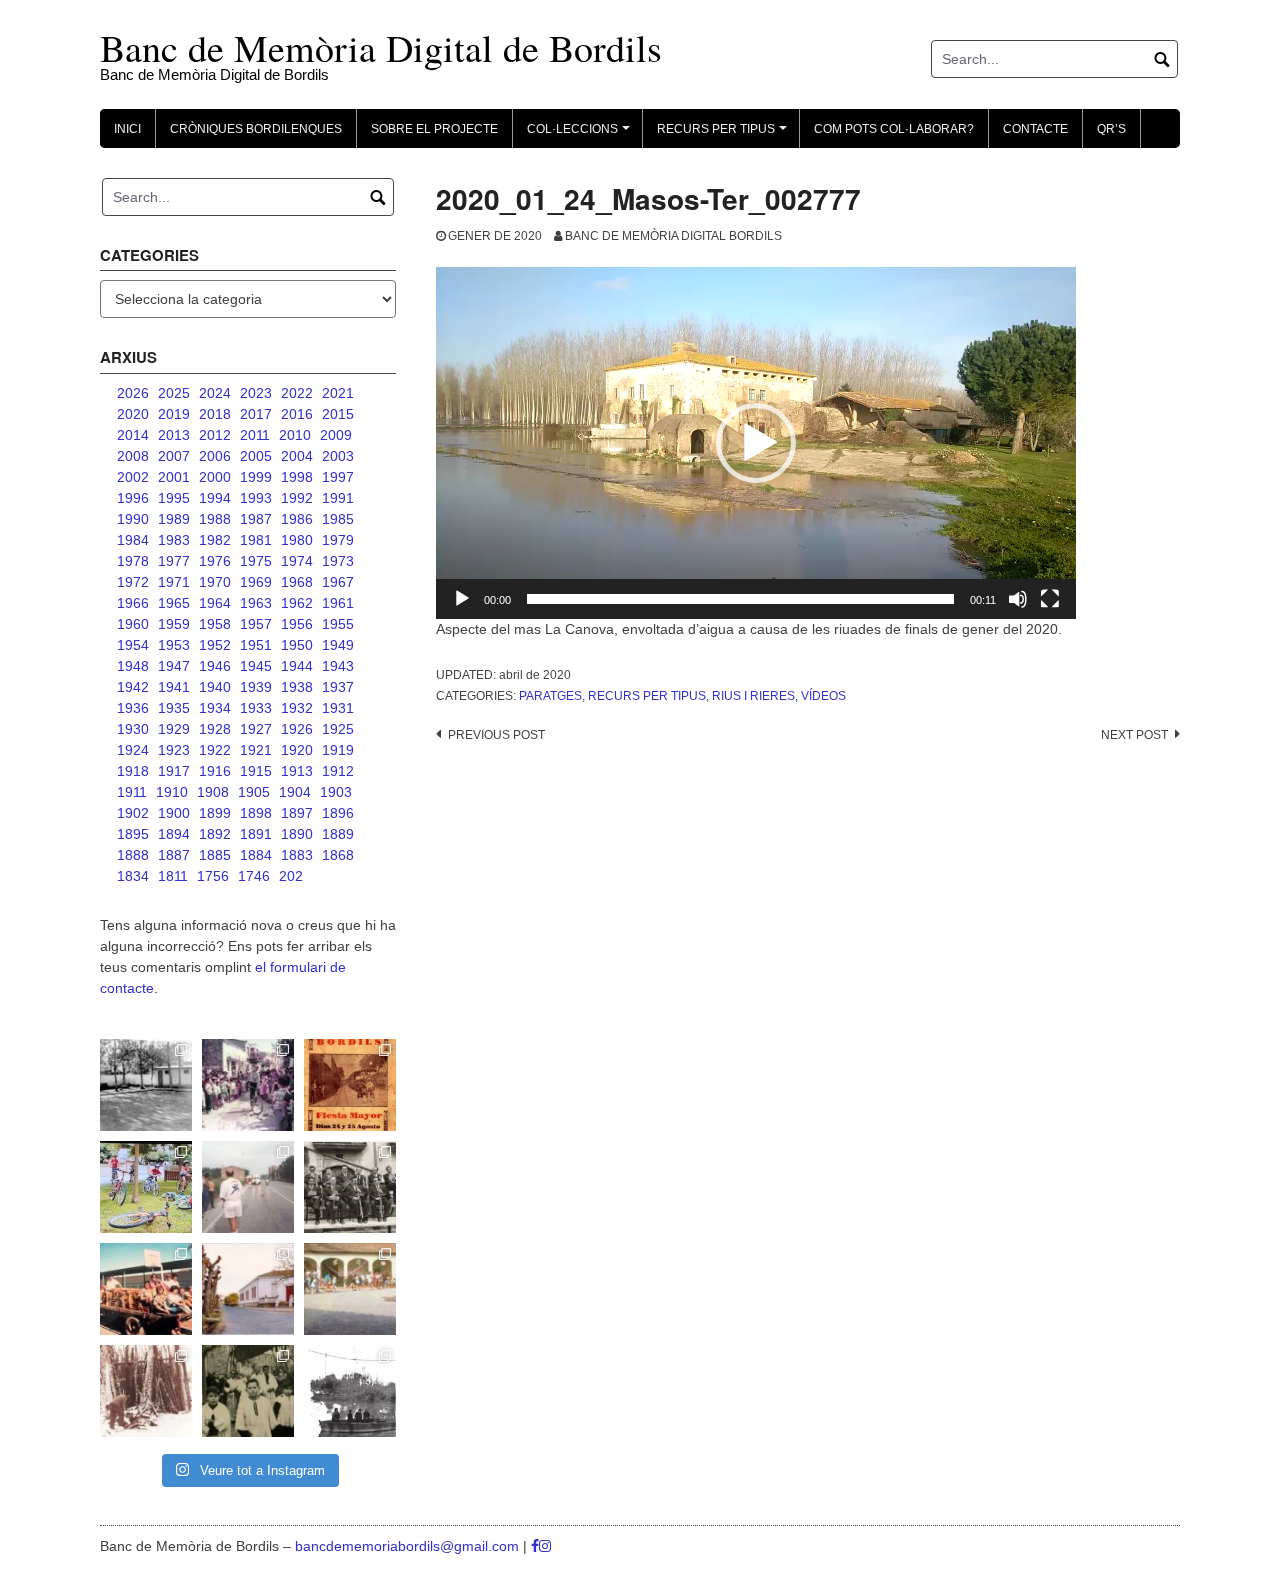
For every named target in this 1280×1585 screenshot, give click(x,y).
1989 (174, 519)
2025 (174, 393)
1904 (295, 792)
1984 (133, 540)
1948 (133, 666)
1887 (174, 855)
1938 (297, 687)
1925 (338, 729)
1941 (174, 687)
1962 (297, 603)
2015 (338, 414)
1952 (215, 645)
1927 (256, 729)
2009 (336, 435)
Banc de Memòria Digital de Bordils (381, 47)
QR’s (1111, 129)
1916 (215, 771)
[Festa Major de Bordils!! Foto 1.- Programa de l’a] (350, 1085)
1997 (338, 477)
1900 (174, 813)
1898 (256, 813)
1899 (215, 813)
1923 (174, 750)
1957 (256, 624)
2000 (215, 477)
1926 (297, 729)
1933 (256, 708)
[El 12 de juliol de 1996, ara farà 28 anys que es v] (146, 1289)
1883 (297, 855)
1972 (133, 582)
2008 (133, 456)
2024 (215, 393)
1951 (256, 645)
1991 (338, 498)
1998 (297, 477)
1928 (215, 729)
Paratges (550, 696)
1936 (133, 708)
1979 (338, 540)
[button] (756, 443)
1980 (297, 540)
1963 (256, 603)
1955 (338, 624)
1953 (174, 645)
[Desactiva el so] (1018, 599)
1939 (256, 687)
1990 (133, 519)
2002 (133, 477)
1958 (215, 624)
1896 (338, 813)
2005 (256, 456)
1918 (133, 771)
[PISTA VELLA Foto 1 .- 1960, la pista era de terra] (146, 1085)
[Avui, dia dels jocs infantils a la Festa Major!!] (248, 1085)
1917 (174, 771)
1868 (338, 855)
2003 (338, 456)
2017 (256, 414)
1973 (338, 561)
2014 (133, 435)
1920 (297, 750)
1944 (297, 666)
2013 (174, 435)
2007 (174, 456)
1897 (297, 813)
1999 (256, 477)
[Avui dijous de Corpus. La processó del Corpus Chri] (248, 1391)
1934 (215, 708)
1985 (338, 519)
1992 (297, 498)
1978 (133, 561)
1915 (256, 771)
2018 (215, 414)
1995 (174, 498)
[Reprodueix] (462, 599)
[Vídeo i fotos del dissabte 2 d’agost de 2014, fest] (146, 1187)
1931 (338, 708)
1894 (174, 834)
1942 (133, 687)
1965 (174, 603)
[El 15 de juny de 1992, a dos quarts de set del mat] (248, 1187)
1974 (297, 561)
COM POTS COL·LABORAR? (894, 129)
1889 (338, 834)
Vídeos (823, 696)
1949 (338, 645)
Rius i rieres (753, 696)
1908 (213, 792)
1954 (133, 645)
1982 (215, 540)
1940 (215, 687)
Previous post (496, 735)
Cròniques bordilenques (256, 129)
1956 (297, 624)
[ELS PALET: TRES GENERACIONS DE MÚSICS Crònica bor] (350, 1187)
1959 (174, 624)
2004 (297, 456)
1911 (132, 792)
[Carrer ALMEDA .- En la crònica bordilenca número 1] (248, 1289)
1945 (256, 666)
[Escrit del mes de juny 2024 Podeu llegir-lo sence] (146, 1391)
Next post (1134, 735)
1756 (213, 876)
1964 (215, 603)
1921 (256, 750)
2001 (174, 477)
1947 (174, 666)
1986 (297, 519)
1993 (256, 498)
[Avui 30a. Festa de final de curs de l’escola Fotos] (350, 1289)
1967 (338, 582)
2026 (133, 393)
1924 (133, 750)
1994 (215, 498)
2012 (215, 435)
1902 (133, 813)
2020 (133, 414)
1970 (215, 582)
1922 (215, 750)
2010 (295, 435)
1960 (133, 624)
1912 (338, 771)
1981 (256, 540)
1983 (174, 540)
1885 (215, 855)
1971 (174, 582)
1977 (174, 561)
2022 (297, 393)
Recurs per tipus (647, 696)
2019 (174, 414)
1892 (215, 834)
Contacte (1035, 129)
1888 (133, 855)
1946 (215, 666)
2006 (215, 456)
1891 (256, 834)
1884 (256, 855)
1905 (254, 792)
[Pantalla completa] (1050, 599)
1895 (133, 834)
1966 (133, 603)
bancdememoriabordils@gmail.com (409, 1546)
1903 (336, 792)
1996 (133, 498)
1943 (338, 666)
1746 (254, 876)
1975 (256, 561)
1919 (338, 750)
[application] (756, 443)
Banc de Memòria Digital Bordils (673, 236)
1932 (297, 708)
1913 (297, 771)
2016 (297, 414)
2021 (338, 393)
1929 (174, 729)
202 (291, 876)
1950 (297, 645)
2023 (256, 393)
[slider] (740, 599)
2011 (255, 435)
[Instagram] (545, 1546)
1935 (174, 708)
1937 (338, 687)
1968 (297, 582)
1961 (338, 603)
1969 (256, 582)
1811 (173, 876)
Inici (127, 129)
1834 (133, 876)
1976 (215, 561)
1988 (215, 519)
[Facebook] (535, 1546)
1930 (133, 729)
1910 (172, 792)
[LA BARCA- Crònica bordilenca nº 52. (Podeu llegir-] (350, 1391)
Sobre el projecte (434, 129)
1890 (297, 834)
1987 (256, 519)
